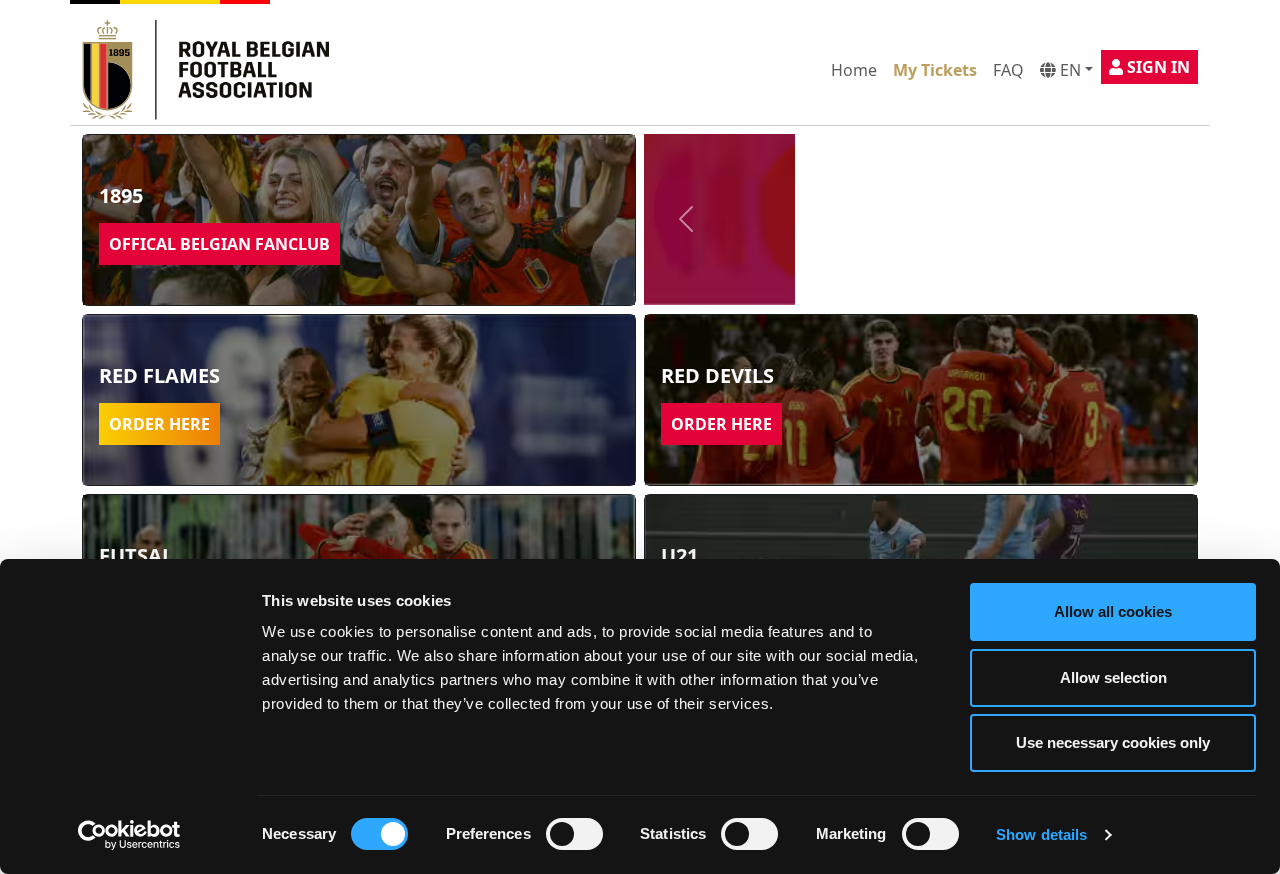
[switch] (574, 834)
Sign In (1156, 67)
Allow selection (1113, 677)
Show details (1041, 834)
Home (854, 70)
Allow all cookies (1113, 611)
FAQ (1008, 70)
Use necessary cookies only (1113, 742)
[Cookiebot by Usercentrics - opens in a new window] (129, 835)
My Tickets (935, 70)
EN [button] (1068, 70)
